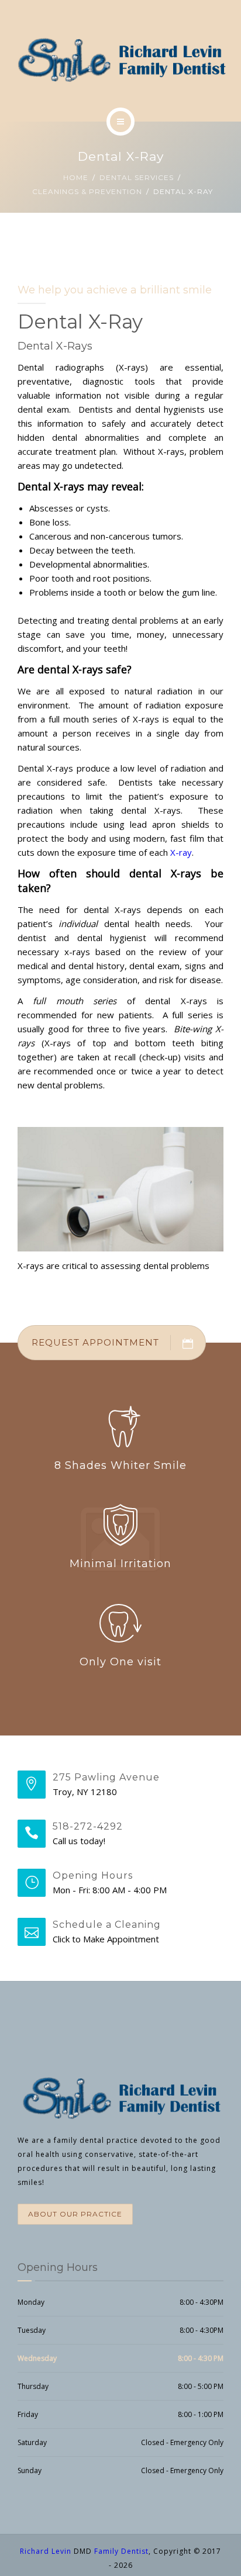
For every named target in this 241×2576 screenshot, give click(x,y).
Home (76, 177)
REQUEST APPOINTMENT (95, 1342)
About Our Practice (75, 2214)
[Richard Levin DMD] (120, 59)
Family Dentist (121, 2551)
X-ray (181, 852)
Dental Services (137, 177)
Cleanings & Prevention (87, 191)
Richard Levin (46, 2551)
